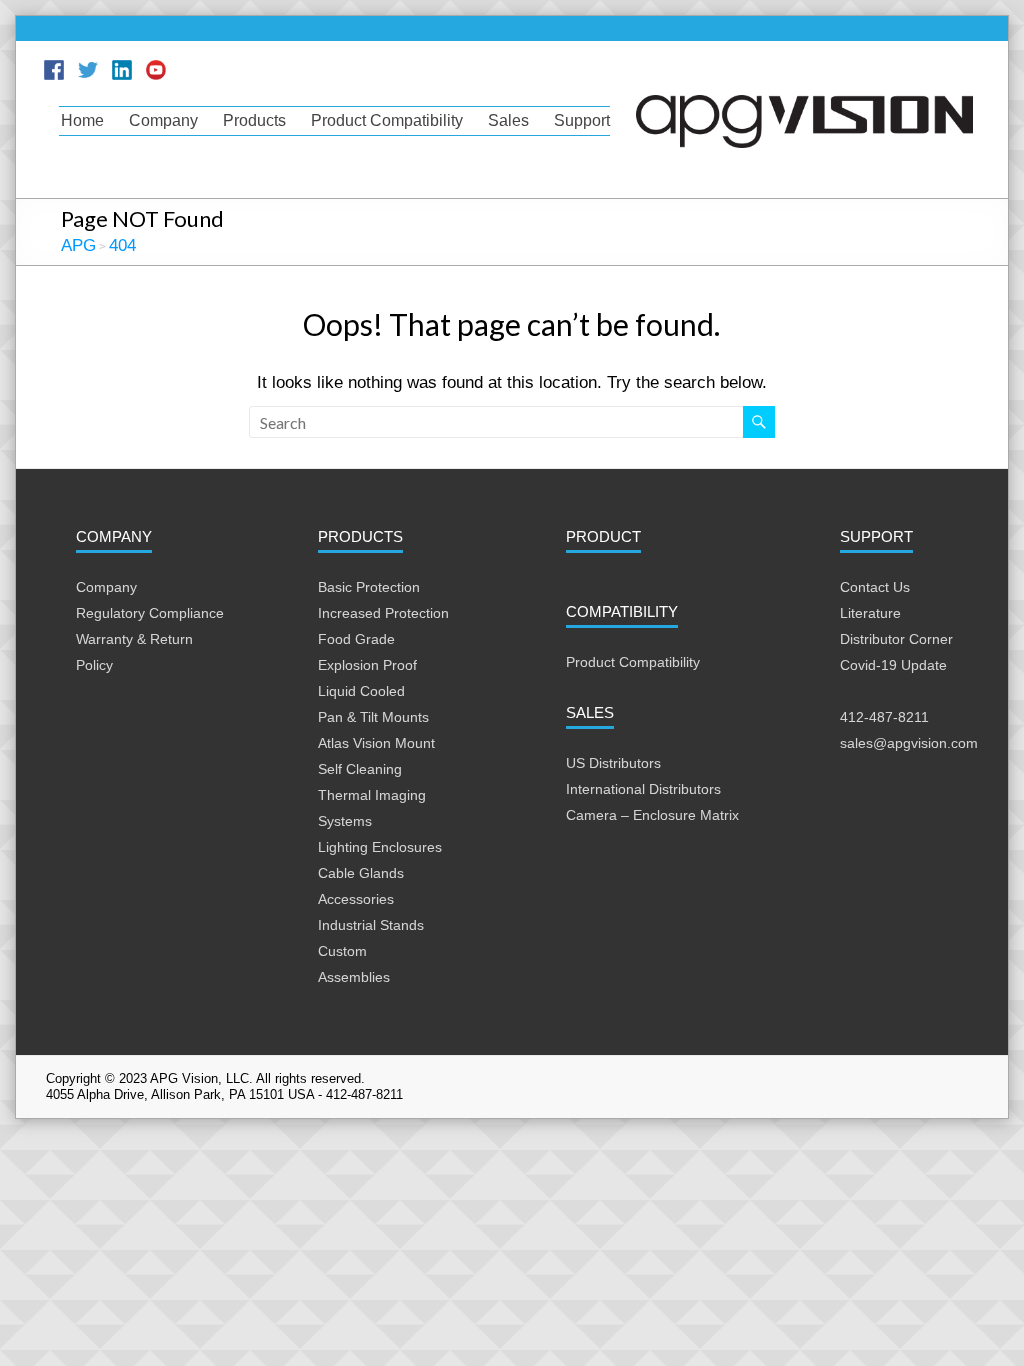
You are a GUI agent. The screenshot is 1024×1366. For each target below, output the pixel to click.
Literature (870, 613)
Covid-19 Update (893, 665)
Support (582, 120)
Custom (342, 951)
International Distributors (643, 789)
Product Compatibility (387, 120)
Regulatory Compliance (150, 613)
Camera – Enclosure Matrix (652, 815)
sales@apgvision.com (909, 743)
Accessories (356, 899)
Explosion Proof (367, 665)
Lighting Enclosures (380, 847)
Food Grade (356, 639)
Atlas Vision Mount (376, 743)
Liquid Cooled (361, 691)
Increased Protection (383, 613)
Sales (508, 120)
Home (82, 120)
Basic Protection (369, 587)
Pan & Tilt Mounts (373, 717)
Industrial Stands (371, 925)
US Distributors (613, 763)
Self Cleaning (360, 769)
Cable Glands (361, 873)
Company (163, 120)
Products (254, 120)
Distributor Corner (896, 639)
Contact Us (875, 587)
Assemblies (354, 977)
